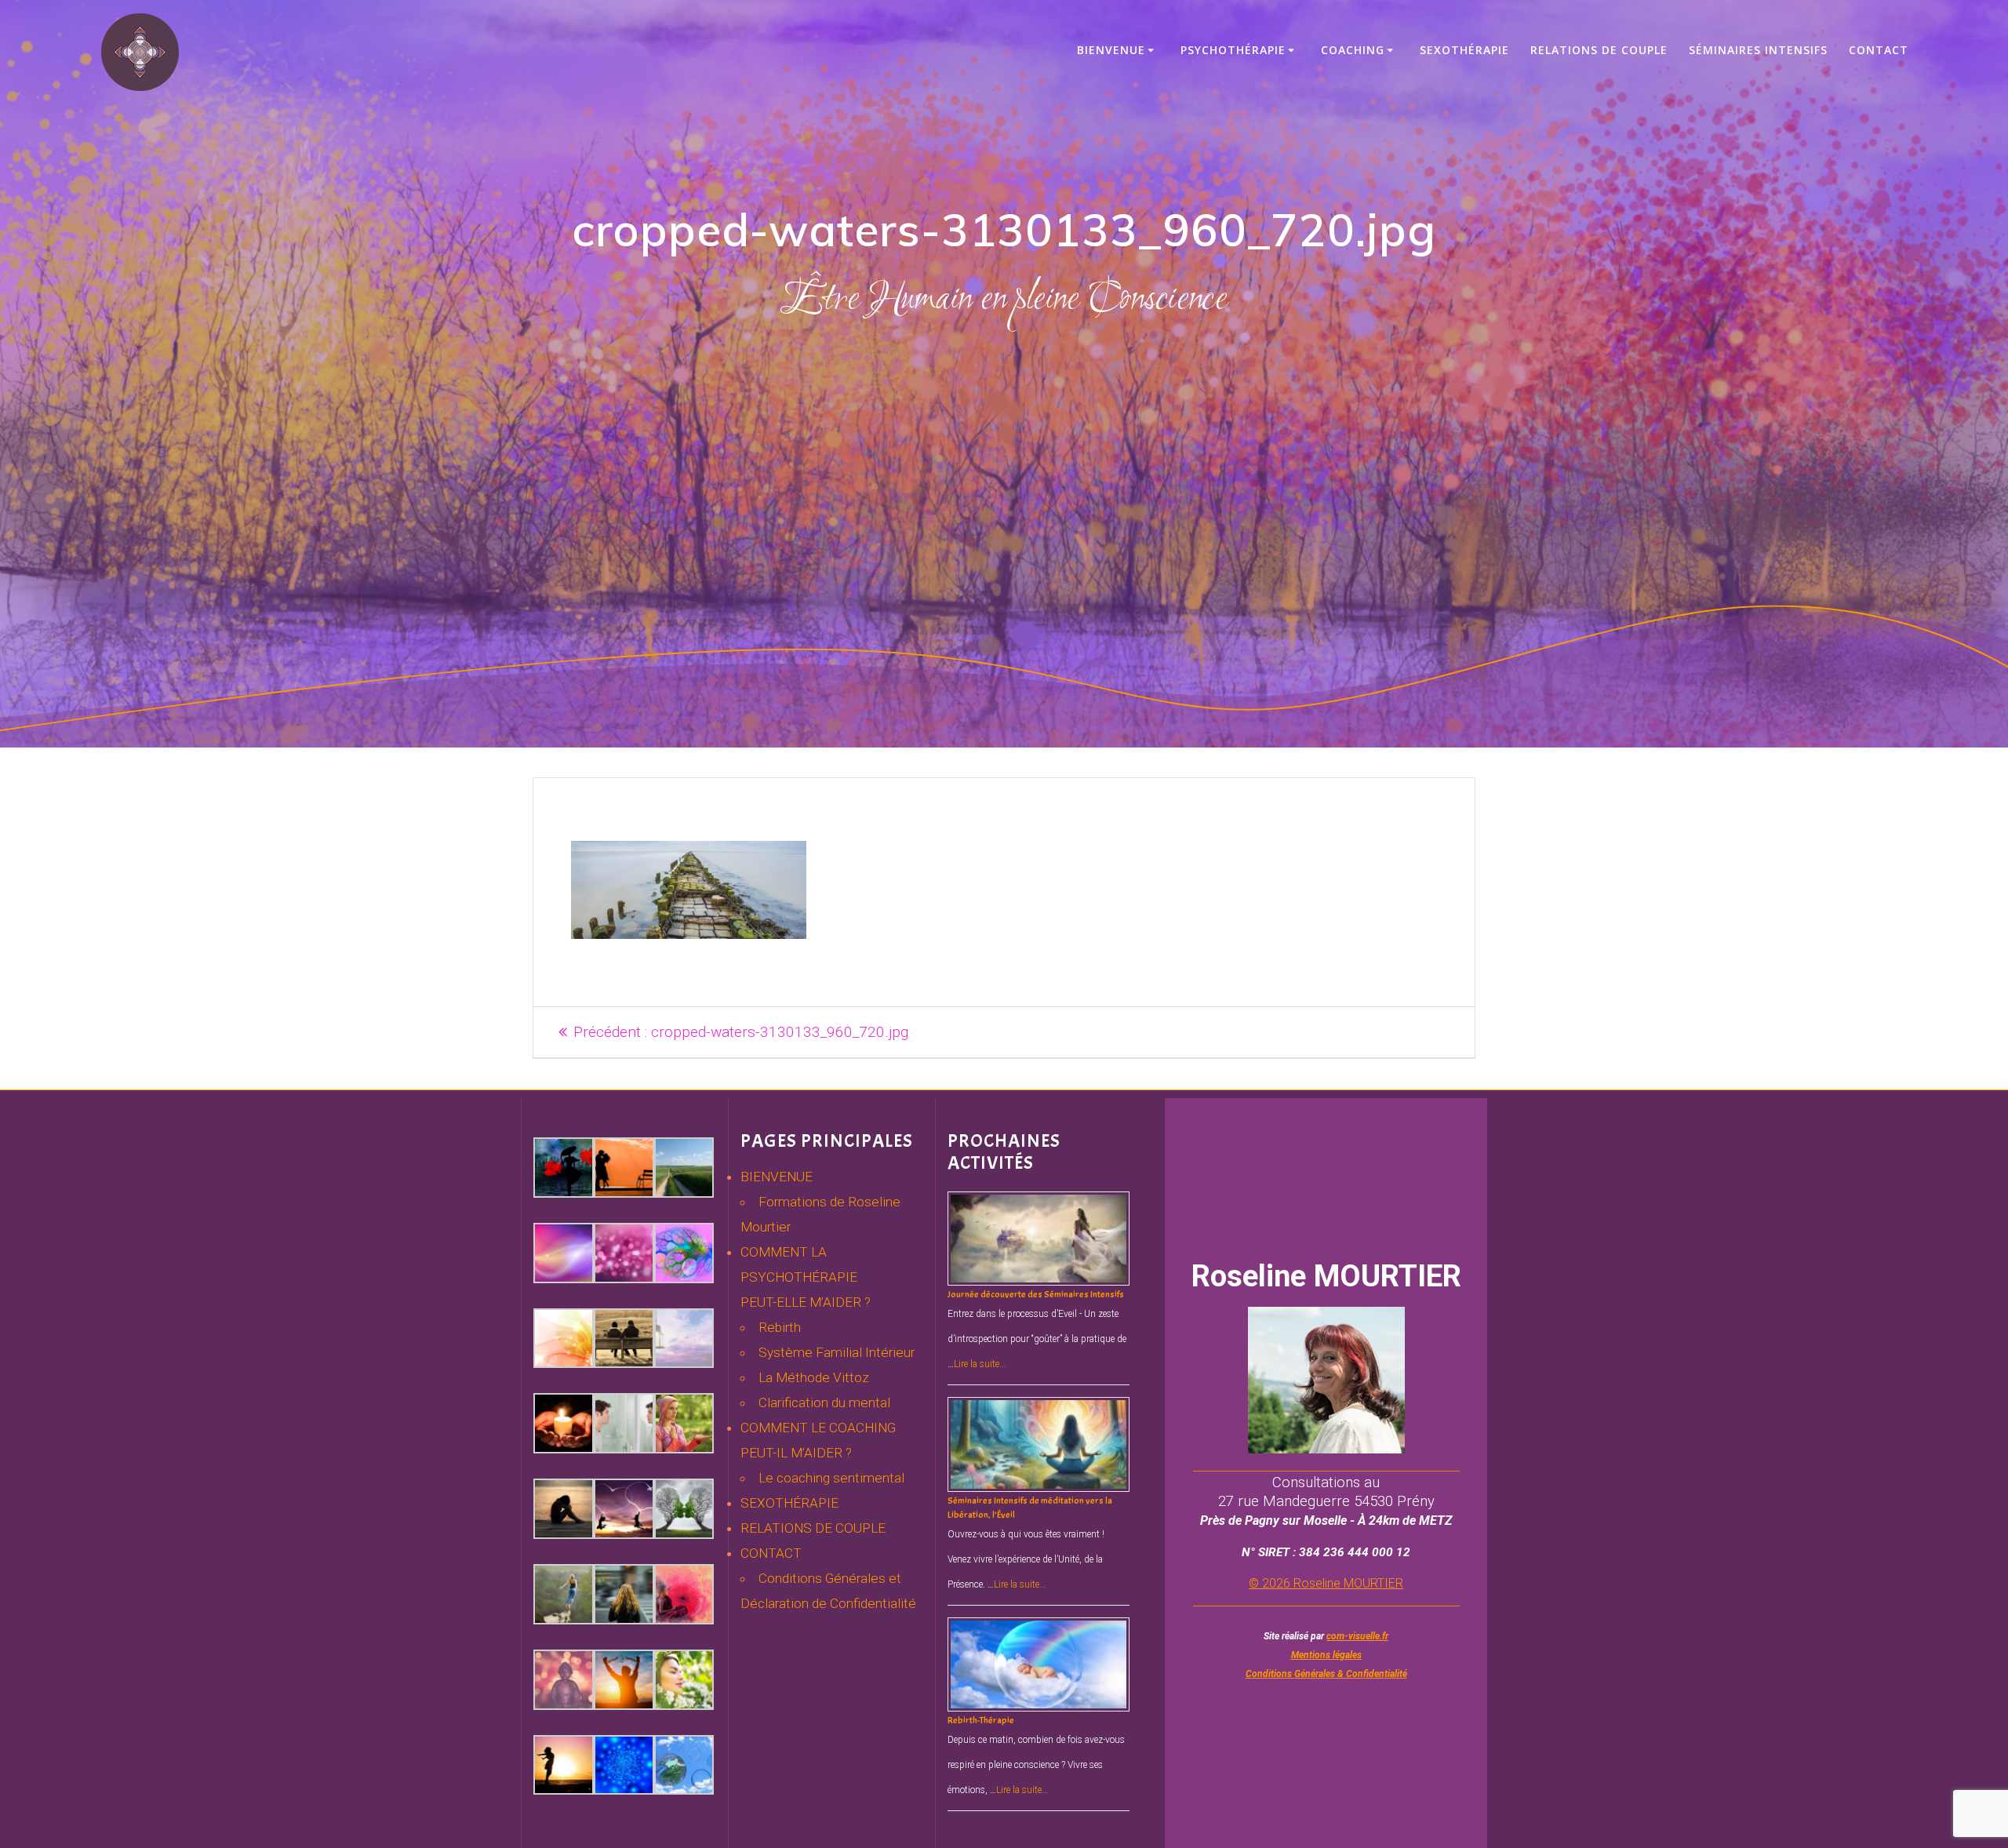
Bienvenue (1111, 50)
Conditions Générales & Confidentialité (1326, 1674)
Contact (1879, 50)
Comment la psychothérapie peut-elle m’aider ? (806, 1277)
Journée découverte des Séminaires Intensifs (1036, 1294)
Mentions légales (1326, 1655)
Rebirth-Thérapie (981, 1720)
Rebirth (780, 1327)
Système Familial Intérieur (837, 1352)
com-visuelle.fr (1357, 1636)
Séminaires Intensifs (1758, 50)
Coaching (1353, 50)
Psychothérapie (1233, 50)
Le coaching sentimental (831, 1478)
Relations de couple (1599, 50)
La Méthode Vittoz (814, 1377)
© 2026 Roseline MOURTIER (1326, 1583)
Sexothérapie (1464, 50)
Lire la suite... (980, 1364)
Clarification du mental (824, 1402)
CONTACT (771, 1553)
